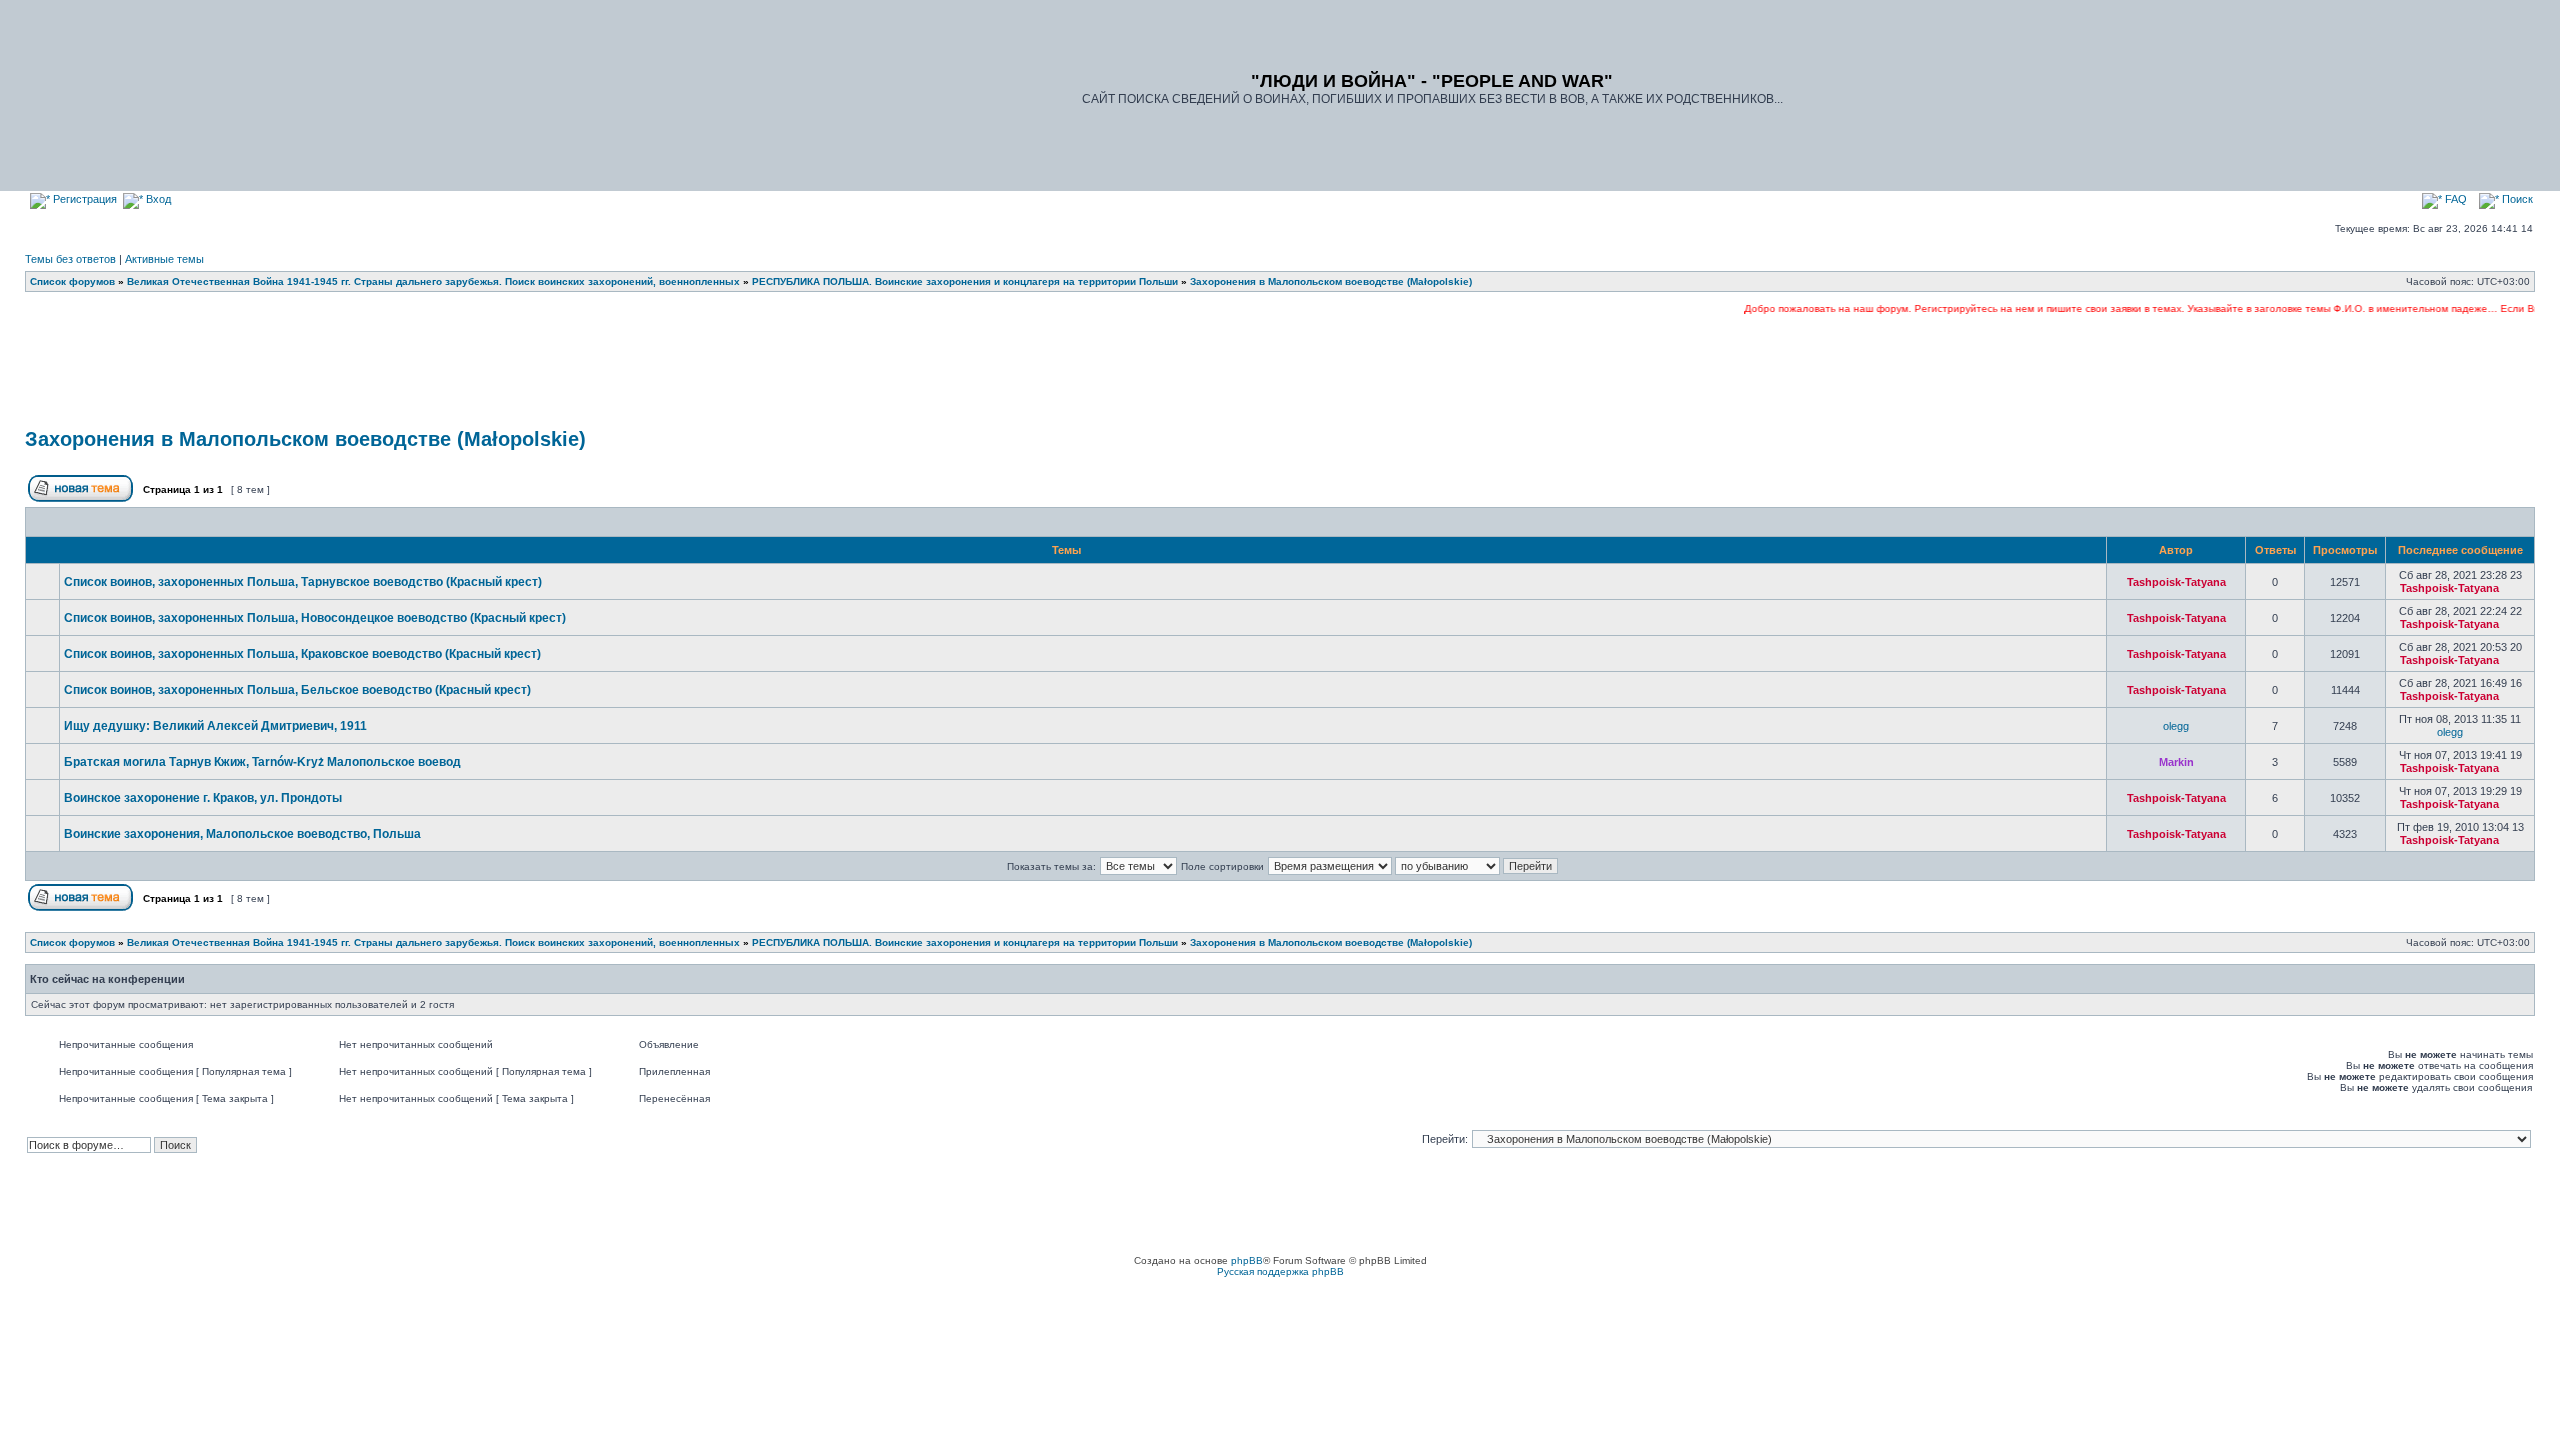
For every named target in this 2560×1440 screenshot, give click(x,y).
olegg (2176, 726)
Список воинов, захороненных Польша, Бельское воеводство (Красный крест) (297, 690)
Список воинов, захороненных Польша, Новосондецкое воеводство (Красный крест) (315, 618)
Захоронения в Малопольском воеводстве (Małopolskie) (305, 439)
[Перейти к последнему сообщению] (2511, 588)
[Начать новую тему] (81, 498)
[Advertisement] (1280, 372)
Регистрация (83, 199)
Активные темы (164, 259)
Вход (157, 199)
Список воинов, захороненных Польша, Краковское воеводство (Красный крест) (302, 654)
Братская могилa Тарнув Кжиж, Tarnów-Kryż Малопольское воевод (262, 762)
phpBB (1247, 1260)
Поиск (2516, 199)
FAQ (2454, 199)
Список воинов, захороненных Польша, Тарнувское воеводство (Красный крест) (303, 582)
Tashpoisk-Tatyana (2176, 582)
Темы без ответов (70, 259)
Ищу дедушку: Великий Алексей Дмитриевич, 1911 (215, 726)
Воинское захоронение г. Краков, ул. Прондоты (203, 798)
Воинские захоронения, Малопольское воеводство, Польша (242, 834)
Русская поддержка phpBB (1280, 1271)
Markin (2176, 762)
